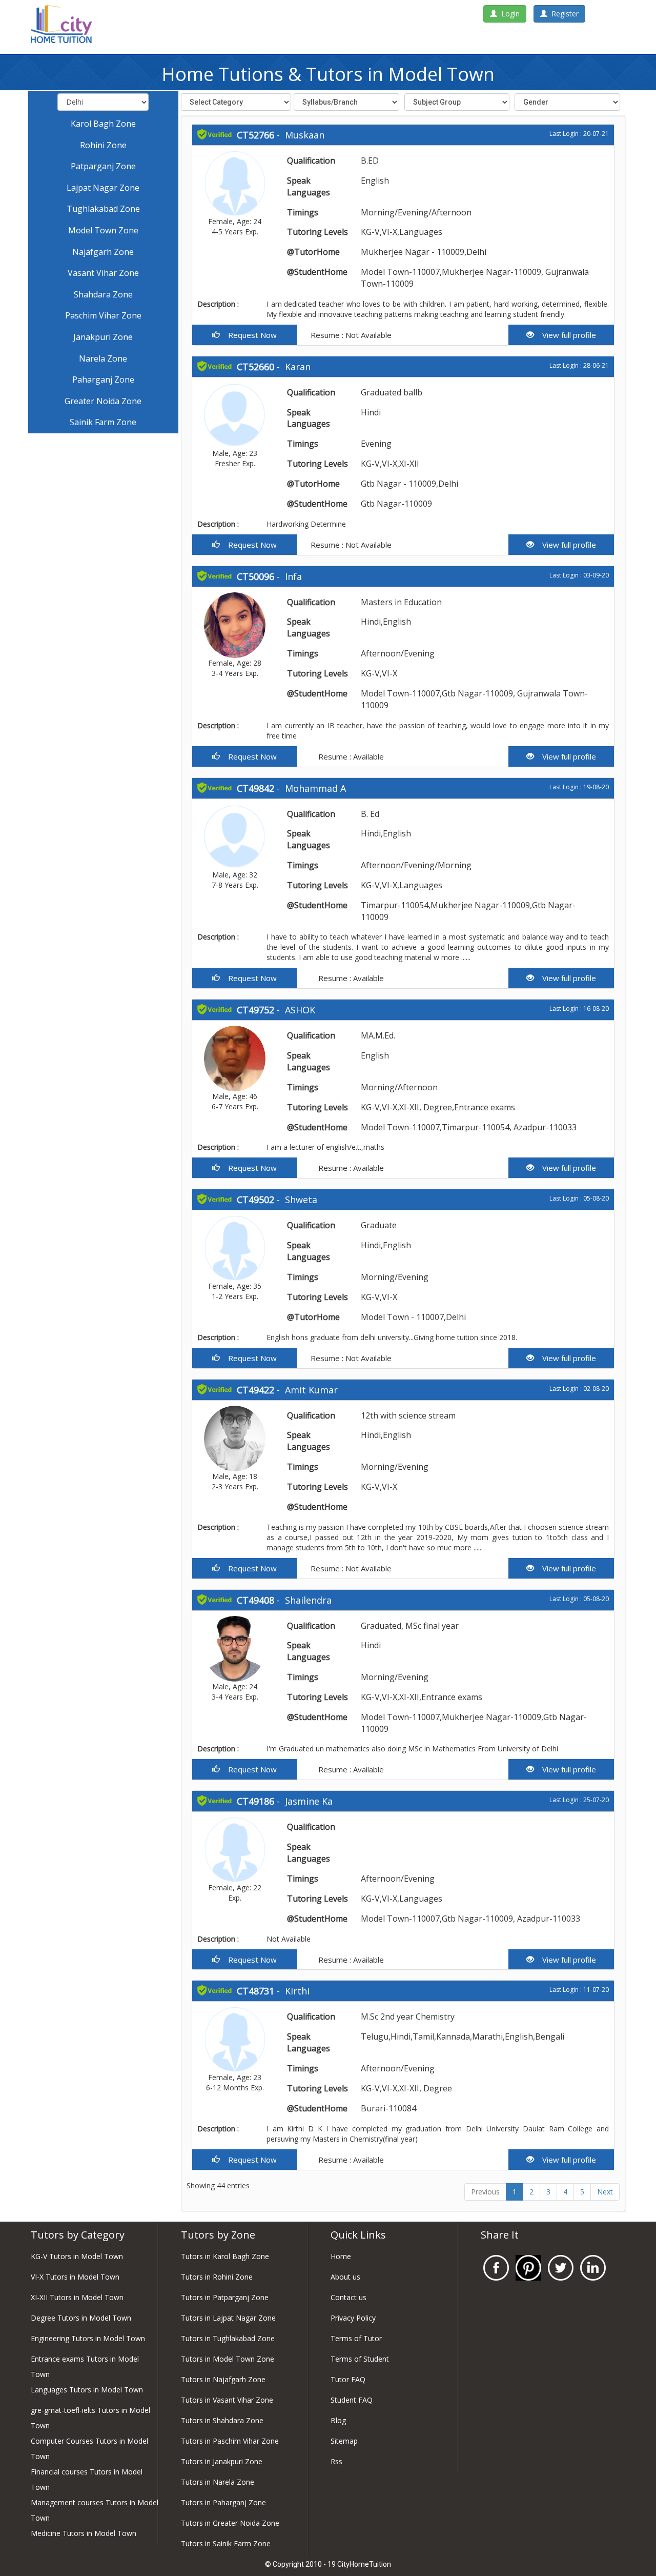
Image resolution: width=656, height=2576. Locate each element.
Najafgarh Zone (103, 252)
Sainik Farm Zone (103, 422)
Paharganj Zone (103, 380)
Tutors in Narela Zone (218, 2482)
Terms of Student (360, 2359)
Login (508, 14)
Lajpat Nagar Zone (103, 188)
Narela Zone (103, 358)
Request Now (248, 335)
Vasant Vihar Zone (103, 273)
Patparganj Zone (103, 166)
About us (345, 2277)
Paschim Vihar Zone (103, 315)
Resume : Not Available (350, 335)
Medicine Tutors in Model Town (84, 2533)
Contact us (348, 2297)
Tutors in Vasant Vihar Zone (227, 2400)
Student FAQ (352, 2400)
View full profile (565, 335)
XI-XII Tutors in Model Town (77, 2297)
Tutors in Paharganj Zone (223, 2502)
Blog (338, 2420)
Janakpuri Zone (103, 337)
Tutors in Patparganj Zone (225, 2297)
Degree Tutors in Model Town (81, 2318)
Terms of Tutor (356, 2338)
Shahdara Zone (103, 294)
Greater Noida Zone (103, 401)
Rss (336, 2461)
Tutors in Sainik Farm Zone (226, 2543)
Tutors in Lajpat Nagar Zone (228, 2318)
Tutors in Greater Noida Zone (230, 2523)
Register (563, 14)
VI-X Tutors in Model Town (75, 2277)
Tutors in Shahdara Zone (222, 2420)
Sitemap (344, 2441)
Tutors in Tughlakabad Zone (228, 2338)
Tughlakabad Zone (103, 209)
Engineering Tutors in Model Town (88, 2338)
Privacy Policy (353, 2318)
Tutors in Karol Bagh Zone (225, 2256)
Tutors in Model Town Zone (228, 2359)
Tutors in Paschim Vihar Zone (230, 2441)
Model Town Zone (103, 230)
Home (341, 2256)
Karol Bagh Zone (103, 124)
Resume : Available (350, 756)
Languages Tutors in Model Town (87, 2390)
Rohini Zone (103, 145)
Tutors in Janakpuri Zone (222, 2461)
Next (605, 2192)
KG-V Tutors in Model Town (77, 2256)
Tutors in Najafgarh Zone (223, 2379)
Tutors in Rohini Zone (217, 2277)
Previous (485, 2192)
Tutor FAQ (348, 2379)
